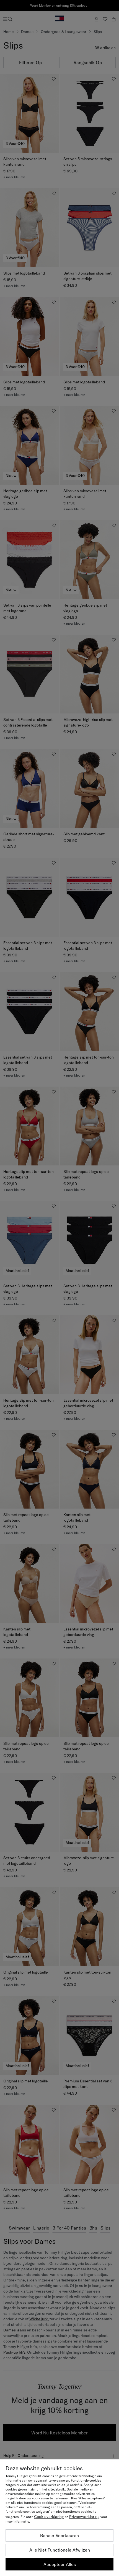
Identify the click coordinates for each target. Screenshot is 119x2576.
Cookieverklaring (49, 2517)
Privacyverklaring (84, 2517)
